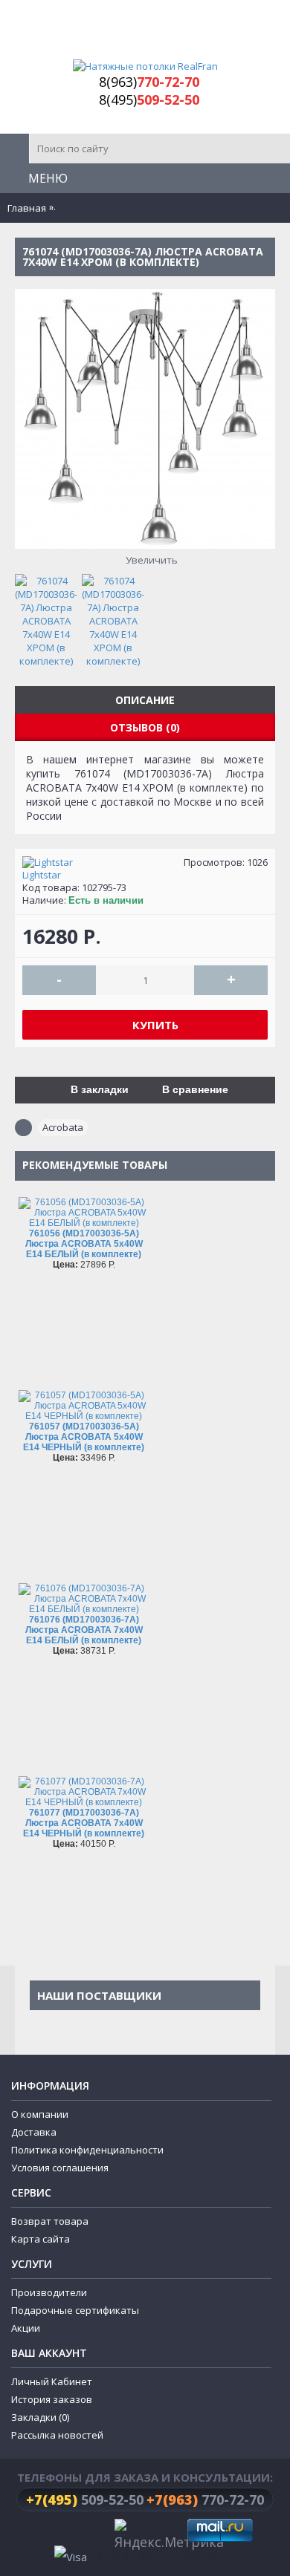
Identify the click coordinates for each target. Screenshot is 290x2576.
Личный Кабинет (52, 2381)
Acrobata (63, 1127)
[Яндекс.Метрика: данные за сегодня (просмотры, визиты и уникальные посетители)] (169, 2536)
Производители (49, 2292)
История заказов (52, 2399)
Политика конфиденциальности (87, 2150)
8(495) (149, 100)
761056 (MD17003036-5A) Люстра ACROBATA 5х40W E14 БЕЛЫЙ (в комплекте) (84, 1244)
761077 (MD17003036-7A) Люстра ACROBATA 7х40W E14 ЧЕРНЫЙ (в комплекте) (84, 1823)
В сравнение (195, 1089)
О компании (40, 2114)
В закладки (100, 1089)
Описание (145, 700)
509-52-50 (85, 2500)
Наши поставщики (99, 1995)
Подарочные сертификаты (75, 2310)
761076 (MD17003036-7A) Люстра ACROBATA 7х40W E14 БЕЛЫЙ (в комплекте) (84, 1630)
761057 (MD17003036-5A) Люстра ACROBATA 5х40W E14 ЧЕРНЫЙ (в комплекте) (84, 1437)
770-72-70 (205, 2500)
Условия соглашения (60, 2168)
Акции (26, 2328)
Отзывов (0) (145, 727)
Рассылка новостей (57, 2435)
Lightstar (42, 875)
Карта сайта (41, 2239)
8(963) (149, 82)
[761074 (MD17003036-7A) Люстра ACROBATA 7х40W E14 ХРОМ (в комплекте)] (50, 617)
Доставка (34, 2132)
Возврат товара (50, 2221)
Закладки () (40, 2417)
